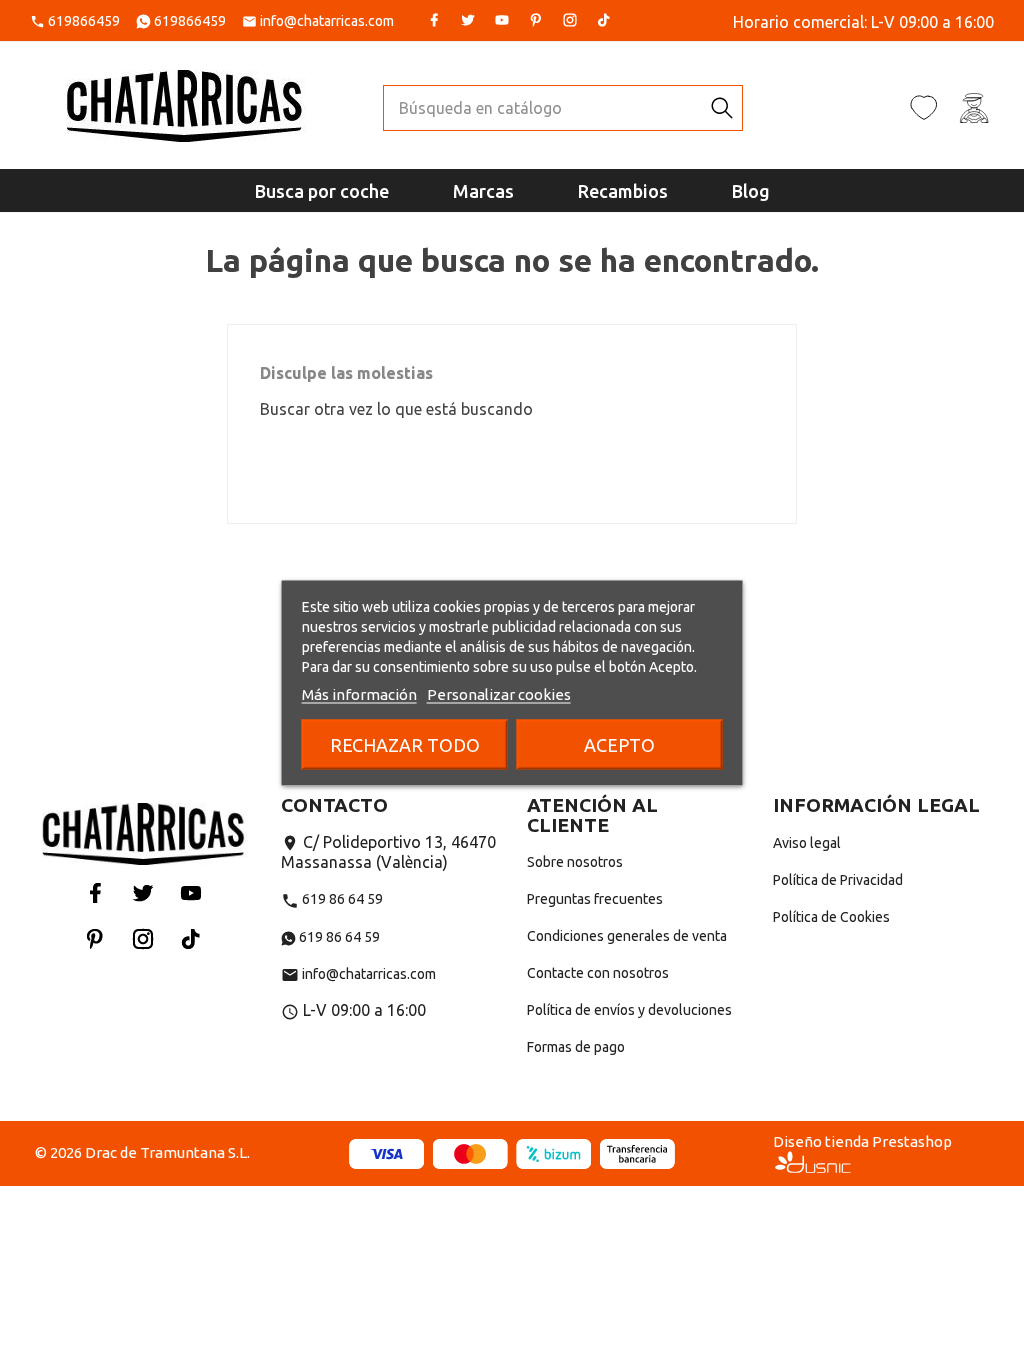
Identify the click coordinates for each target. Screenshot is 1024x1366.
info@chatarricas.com (327, 21)
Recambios (623, 191)
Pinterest (536, 20)
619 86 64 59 (332, 899)
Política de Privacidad (838, 880)
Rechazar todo (405, 745)
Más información (359, 694)
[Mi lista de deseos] (924, 107)
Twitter (468, 20)
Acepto (619, 745)
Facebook (434, 20)
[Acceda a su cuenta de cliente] (974, 107)
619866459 (84, 21)
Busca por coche (322, 191)
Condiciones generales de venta (627, 936)
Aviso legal (807, 843)
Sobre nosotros (575, 862)
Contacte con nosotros (598, 973)
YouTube (502, 20)
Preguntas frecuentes (595, 899)
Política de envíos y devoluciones (629, 1010)
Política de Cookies (831, 917)
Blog (751, 191)
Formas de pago (576, 1047)
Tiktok (604, 20)
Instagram (570, 20)
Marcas (483, 191)
